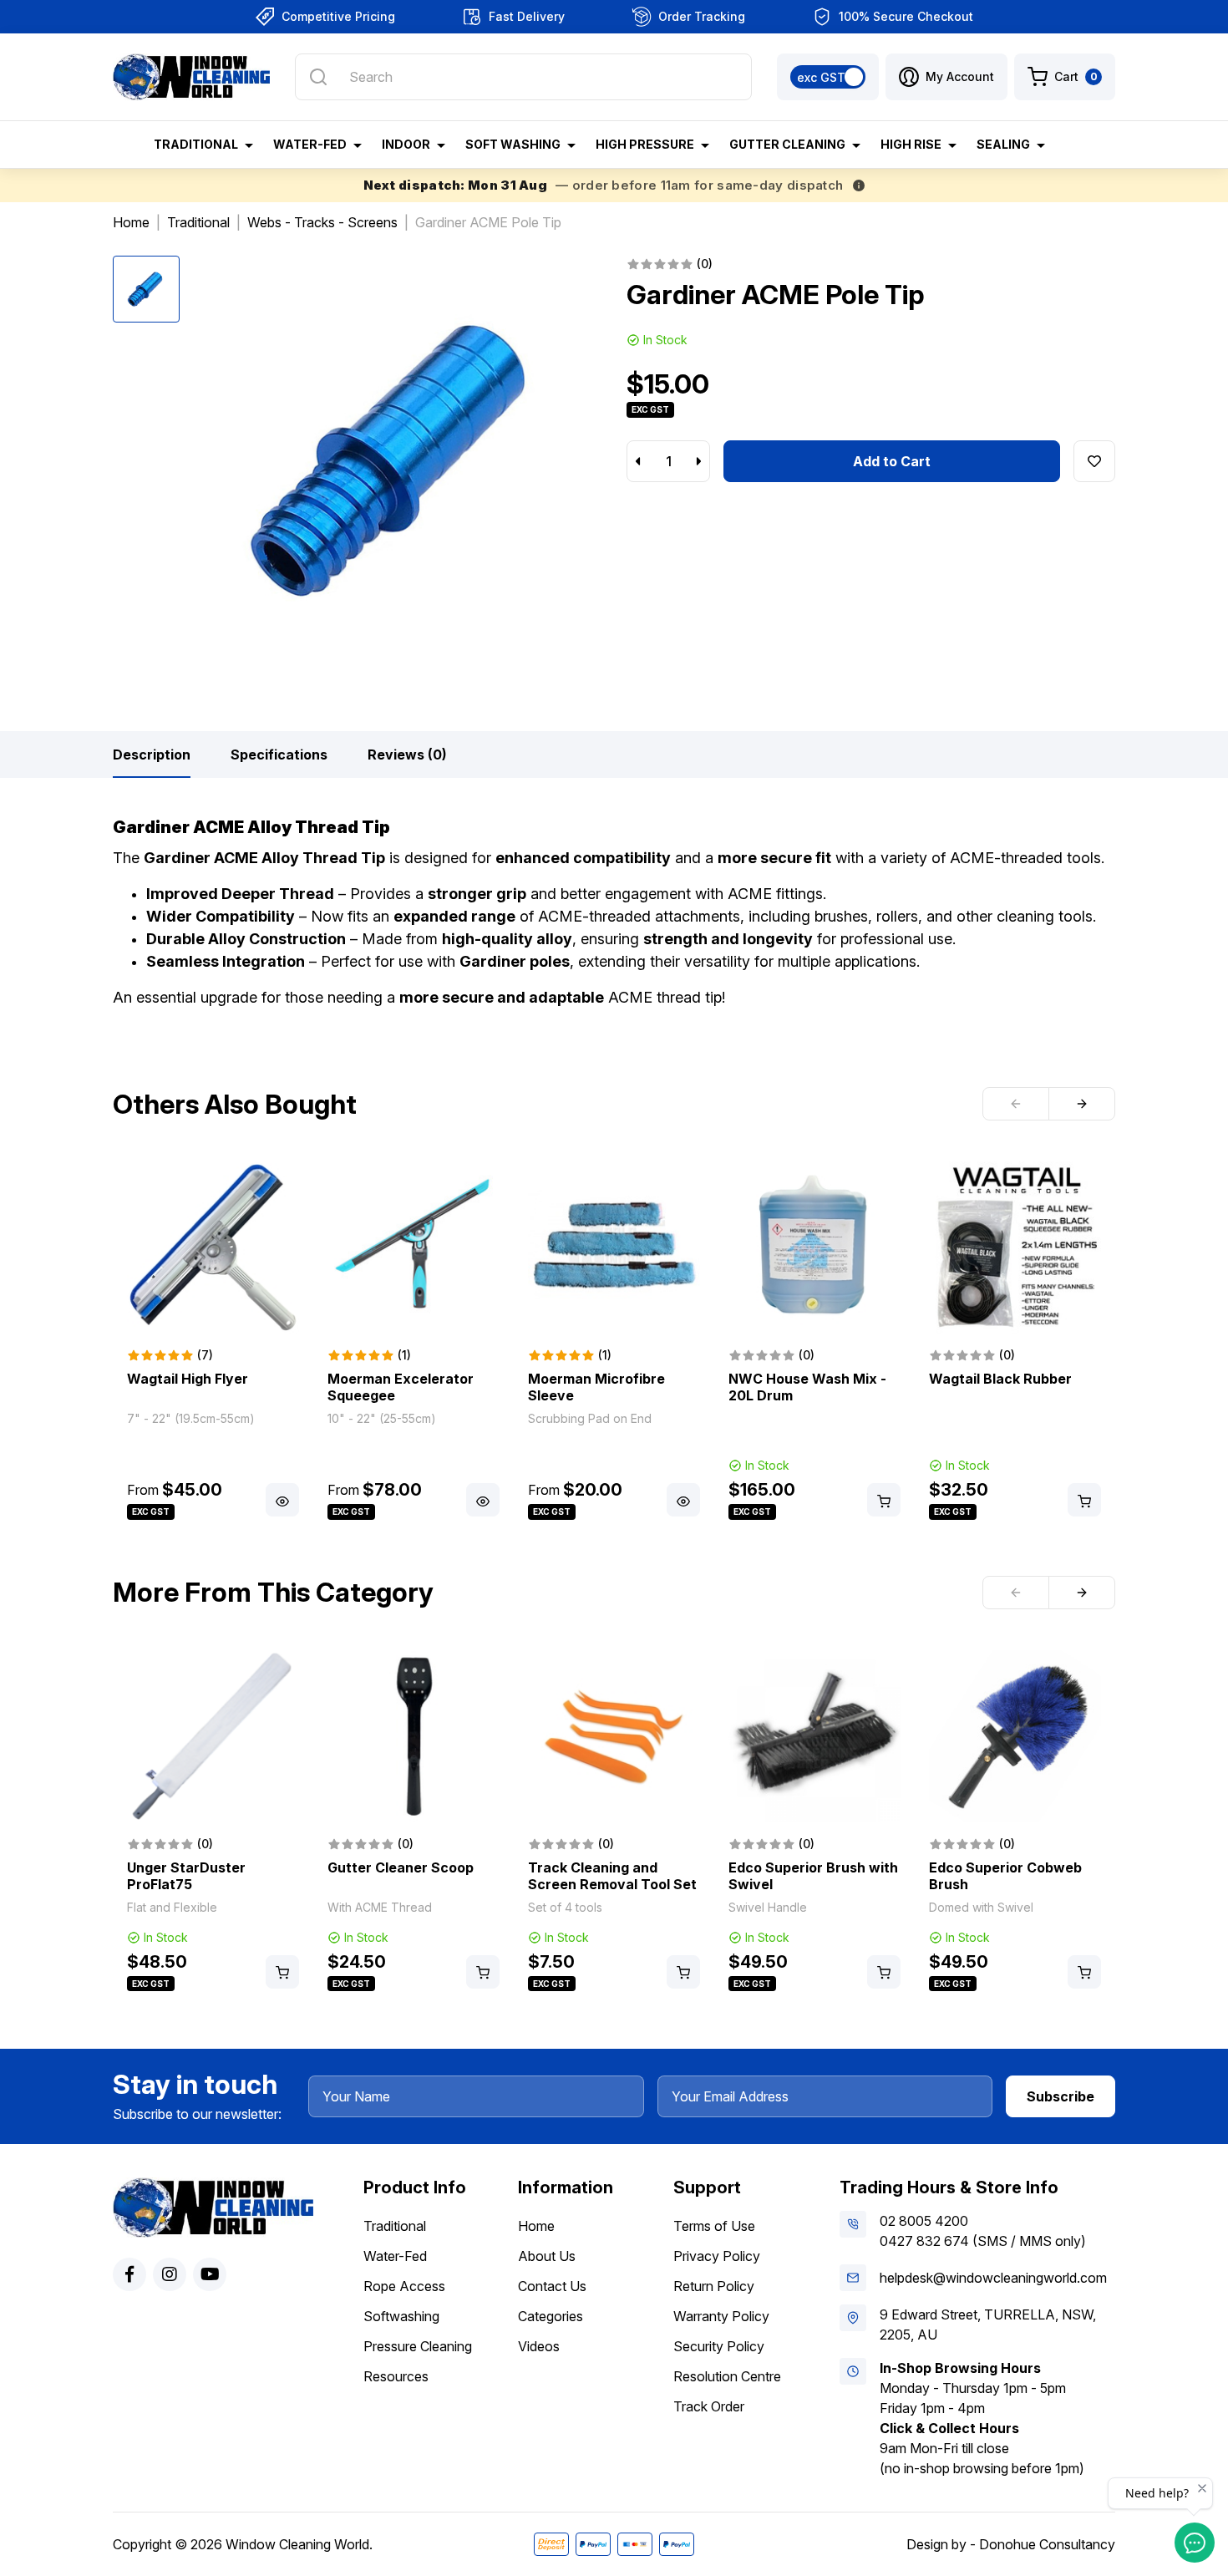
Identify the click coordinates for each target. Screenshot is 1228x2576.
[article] (213, 1342)
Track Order (709, 2406)
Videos (539, 2346)
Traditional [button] (196, 144)
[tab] (152, 755)
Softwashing (401, 2316)
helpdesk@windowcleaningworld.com (993, 2278)
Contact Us (552, 2286)
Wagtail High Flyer (188, 1379)
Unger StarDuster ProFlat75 (186, 1876)
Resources (396, 2376)
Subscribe (1061, 2096)
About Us (547, 2256)
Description (152, 755)
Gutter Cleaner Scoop (401, 1867)
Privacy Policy (717, 2256)
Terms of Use (714, 2226)
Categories (551, 2316)
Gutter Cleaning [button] (787, 144)
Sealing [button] (1003, 144)
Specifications (279, 755)
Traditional (395, 2226)
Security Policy (719, 2346)
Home (536, 2226)
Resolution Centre (727, 2376)
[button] (946, 77)
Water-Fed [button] (310, 144)
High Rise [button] (911, 144)
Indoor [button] (406, 144)
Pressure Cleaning (418, 2346)
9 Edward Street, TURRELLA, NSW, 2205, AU (988, 2324)
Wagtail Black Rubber (1000, 1379)
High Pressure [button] (645, 144)
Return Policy (714, 2286)
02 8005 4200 (924, 2221)
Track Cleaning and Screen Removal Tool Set (612, 1876)
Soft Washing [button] (513, 144)
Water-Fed (395, 2256)
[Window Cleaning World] (191, 77)
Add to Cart (892, 461)
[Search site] (318, 77)
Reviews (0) (407, 755)
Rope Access (404, 2286)
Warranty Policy (721, 2316)
